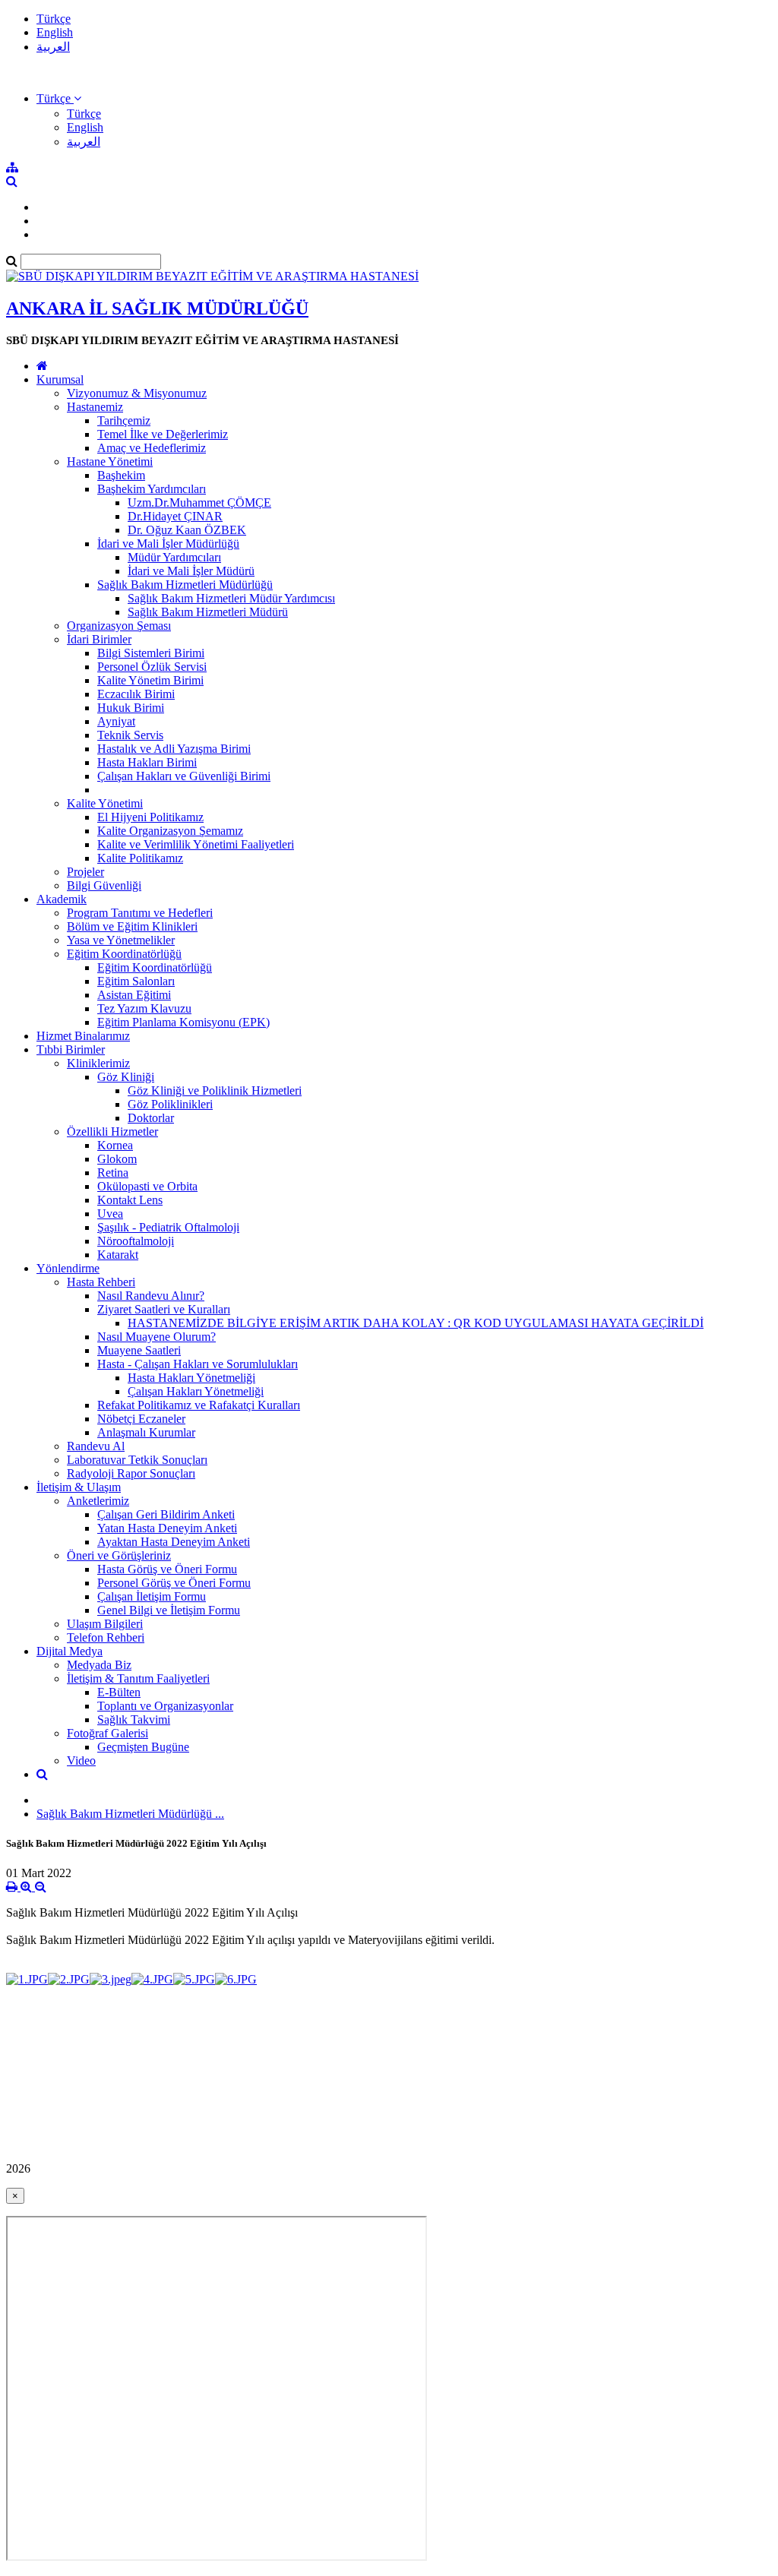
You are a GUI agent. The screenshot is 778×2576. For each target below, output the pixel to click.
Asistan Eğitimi (134, 995)
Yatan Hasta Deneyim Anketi (167, 1528)
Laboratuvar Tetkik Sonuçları (137, 1460)
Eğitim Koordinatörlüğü (124, 954)
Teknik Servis (130, 735)
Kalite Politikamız (140, 858)
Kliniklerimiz (98, 1063)
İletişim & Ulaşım (79, 1487)
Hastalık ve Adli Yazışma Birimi (174, 749)
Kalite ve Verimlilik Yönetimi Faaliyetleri (196, 844)
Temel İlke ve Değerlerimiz (163, 434)
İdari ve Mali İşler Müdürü (191, 571)
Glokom (117, 1159)
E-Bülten (119, 1692)
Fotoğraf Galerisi (108, 1733)
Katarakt (118, 1255)
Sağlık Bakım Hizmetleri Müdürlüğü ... (130, 1814)
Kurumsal (60, 379)
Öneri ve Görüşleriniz (119, 1555)
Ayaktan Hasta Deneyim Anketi (174, 1542)
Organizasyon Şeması (119, 626)
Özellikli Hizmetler (112, 1132)
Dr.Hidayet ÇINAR (175, 516)
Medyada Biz (99, 1665)
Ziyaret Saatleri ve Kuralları (164, 1309)
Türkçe (54, 19)
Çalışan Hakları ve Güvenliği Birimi (184, 776)
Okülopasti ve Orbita (147, 1186)
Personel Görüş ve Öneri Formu (174, 1583)
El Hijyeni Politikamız (150, 817)
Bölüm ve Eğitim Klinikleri (132, 926)
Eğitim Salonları (136, 981)
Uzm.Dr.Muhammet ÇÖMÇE (199, 503)
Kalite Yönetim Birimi (150, 680)
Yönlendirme (68, 1268)
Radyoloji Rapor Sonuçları (131, 1473)
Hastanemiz (95, 407)
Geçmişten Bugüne (143, 1747)
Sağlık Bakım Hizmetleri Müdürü (208, 612)
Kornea (115, 1145)
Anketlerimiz (98, 1501)
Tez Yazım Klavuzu (144, 1008)
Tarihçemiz (124, 420)
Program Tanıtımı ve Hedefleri (140, 913)
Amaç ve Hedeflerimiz (152, 448)
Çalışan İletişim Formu (152, 1596)
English (55, 32)
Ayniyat (116, 721)
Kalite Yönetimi (105, 803)
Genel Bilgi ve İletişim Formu (169, 1610)
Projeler (85, 872)
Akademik (62, 899)
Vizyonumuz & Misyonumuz (137, 393)
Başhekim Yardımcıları (152, 489)
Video (81, 1761)
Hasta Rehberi (101, 1282)
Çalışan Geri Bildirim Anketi (166, 1514)
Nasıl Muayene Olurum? (157, 1337)
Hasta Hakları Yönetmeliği (191, 1378)
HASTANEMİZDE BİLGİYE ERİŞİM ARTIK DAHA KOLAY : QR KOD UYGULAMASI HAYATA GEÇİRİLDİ (416, 1323)
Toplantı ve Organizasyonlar (165, 1706)
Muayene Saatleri (139, 1350)
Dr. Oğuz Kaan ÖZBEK (187, 530)
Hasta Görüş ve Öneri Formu (167, 1569)
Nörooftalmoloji (136, 1241)
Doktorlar (151, 1118)
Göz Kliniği (126, 1077)
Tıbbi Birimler (71, 1049)
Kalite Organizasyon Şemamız (170, 831)
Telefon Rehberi (106, 1637)
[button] (59, 98)
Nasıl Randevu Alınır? (151, 1296)
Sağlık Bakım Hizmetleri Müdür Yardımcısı (231, 598)
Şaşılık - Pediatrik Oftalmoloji (168, 1227)
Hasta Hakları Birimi (147, 762)
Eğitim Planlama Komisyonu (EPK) (183, 1022)
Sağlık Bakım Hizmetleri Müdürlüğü (185, 585)
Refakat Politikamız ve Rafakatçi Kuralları (199, 1405)
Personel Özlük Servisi (152, 667)
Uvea (110, 1214)
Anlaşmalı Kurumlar (146, 1432)
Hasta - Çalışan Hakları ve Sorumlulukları (198, 1364)
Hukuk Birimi (131, 708)
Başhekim (121, 475)
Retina (113, 1173)
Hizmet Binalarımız (83, 1036)
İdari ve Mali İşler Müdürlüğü (168, 544)
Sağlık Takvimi (134, 1719)
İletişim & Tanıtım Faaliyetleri (138, 1678)
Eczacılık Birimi (136, 694)
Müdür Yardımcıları (174, 557)
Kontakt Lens (130, 1200)
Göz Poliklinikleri (170, 1104)
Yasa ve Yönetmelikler (121, 940)
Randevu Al (96, 1446)
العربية (53, 47)
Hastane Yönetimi (110, 461)
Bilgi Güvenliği (104, 885)
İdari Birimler (99, 639)
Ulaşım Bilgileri (105, 1624)
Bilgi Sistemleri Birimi (151, 653)
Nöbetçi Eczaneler (141, 1419)
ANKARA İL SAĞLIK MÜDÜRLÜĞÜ (157, 308)
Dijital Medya (70, 1651)
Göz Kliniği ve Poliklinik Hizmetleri (215, 1090)
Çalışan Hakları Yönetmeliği (196, 1391)
